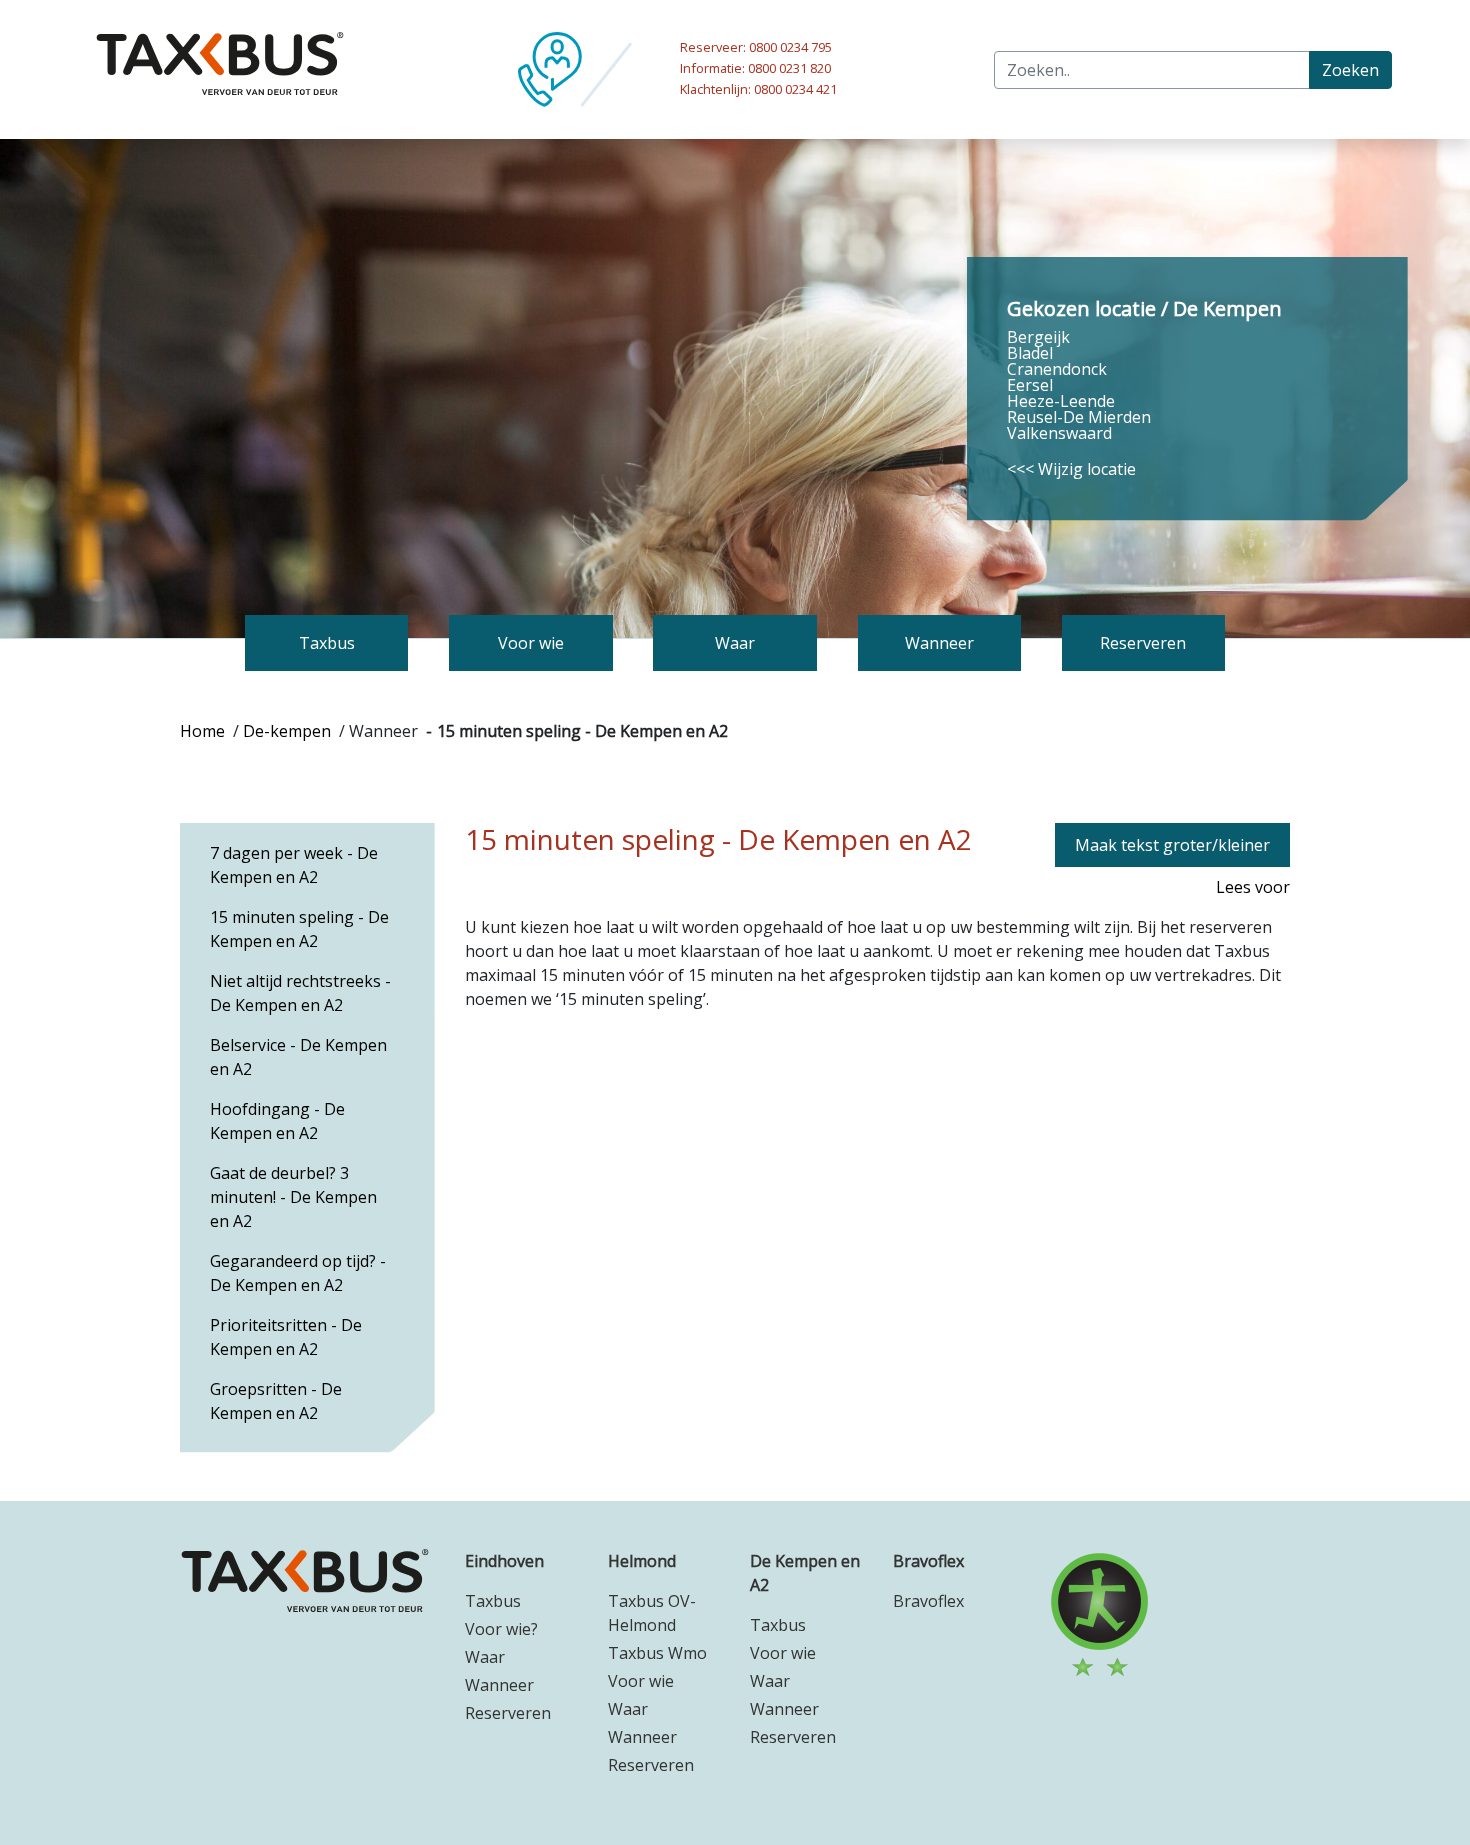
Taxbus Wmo (657, 1653)
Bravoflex (928, 1561)
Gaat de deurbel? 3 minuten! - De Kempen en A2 (293, 1197)
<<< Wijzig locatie (1071, 469)
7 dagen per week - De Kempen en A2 (294, 865)
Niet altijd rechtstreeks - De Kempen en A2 (300, 993)
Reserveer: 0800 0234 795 (756, 47)
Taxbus (493, 1601)
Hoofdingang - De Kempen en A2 (277, 1121)
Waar (485, 1657)
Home (202, 731)
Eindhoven (504, 1561)
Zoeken (1350, 70)
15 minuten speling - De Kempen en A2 (299, 929)
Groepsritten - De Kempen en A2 (276, 1401)
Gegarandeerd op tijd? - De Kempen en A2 (298, 1273)
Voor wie (641, 1681)
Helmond (642, 1561)
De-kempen (287, 731)
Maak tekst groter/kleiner (1172, 845)
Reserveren (508, 1713)
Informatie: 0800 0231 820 (755, 68)
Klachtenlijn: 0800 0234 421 (758, 89)
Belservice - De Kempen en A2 (298, 1057)
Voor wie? (501, 1629)
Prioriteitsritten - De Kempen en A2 (286, 1337)
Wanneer (499, 1685)
